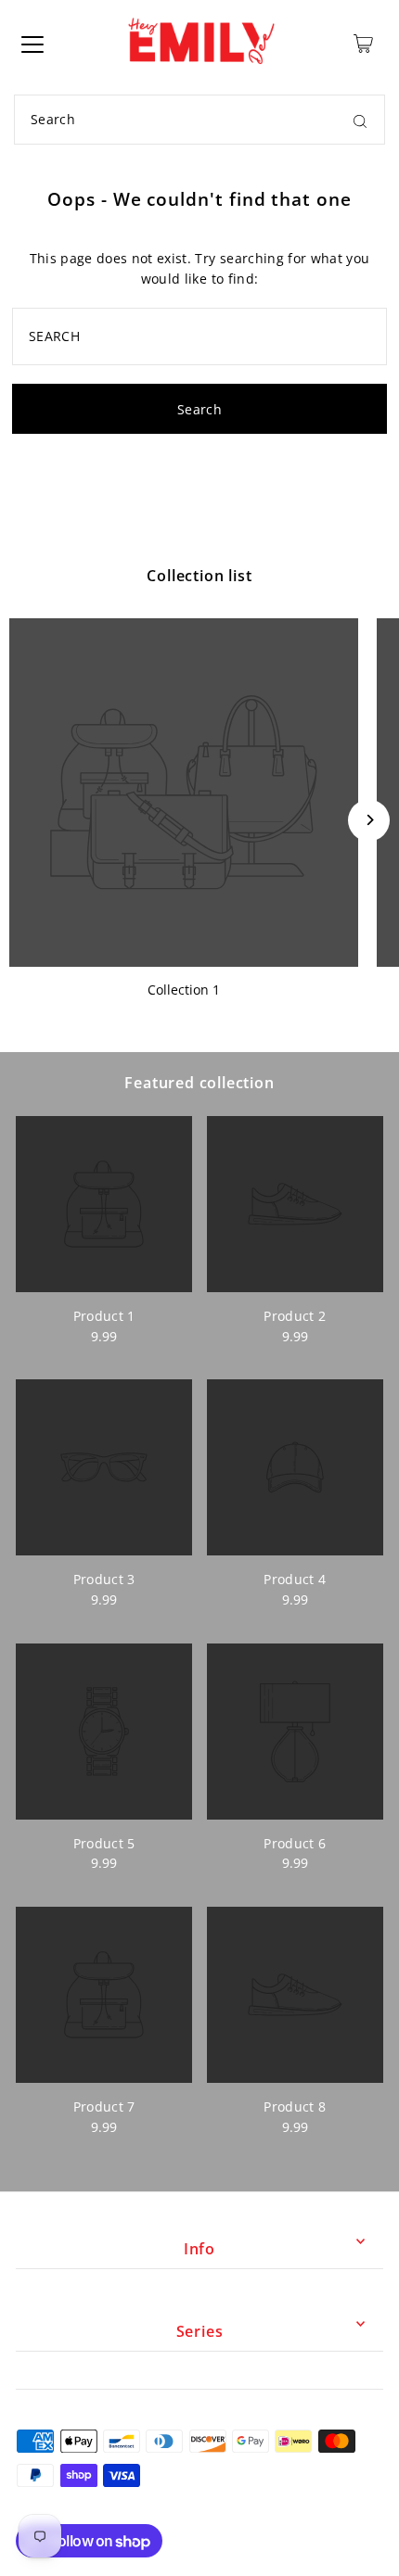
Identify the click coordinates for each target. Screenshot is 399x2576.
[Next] (369, 820)
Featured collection (199, 1083)
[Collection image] (184, 793)
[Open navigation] (32, 44)
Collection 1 (184, 990)
